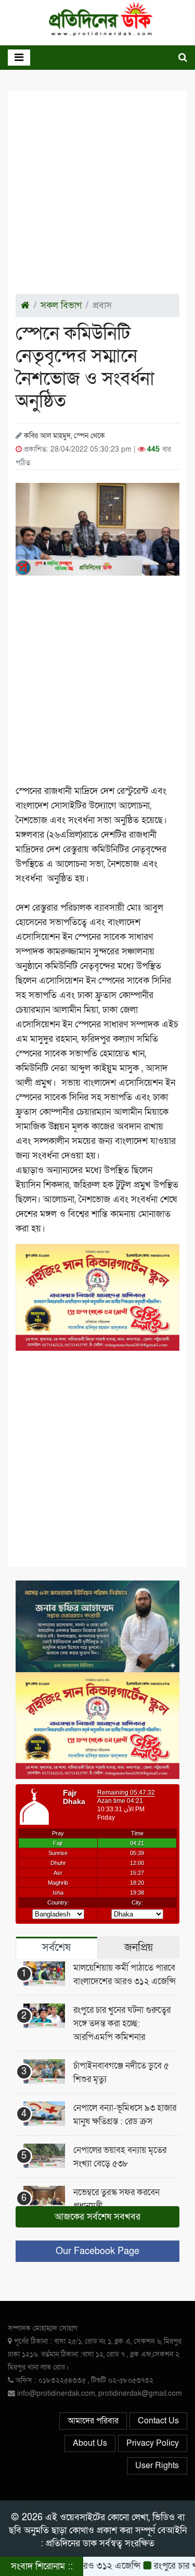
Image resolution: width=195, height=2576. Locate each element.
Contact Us (158, 2421)
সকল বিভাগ (61, 306)
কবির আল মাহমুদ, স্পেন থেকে (64, 436)
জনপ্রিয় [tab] (139, 1947)
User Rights (157, 2466)
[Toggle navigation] (19, 58)
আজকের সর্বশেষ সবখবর (97, 2217)
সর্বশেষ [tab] (56, 1947)
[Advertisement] (97, 196)
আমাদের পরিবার (93, 2421)
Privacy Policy (153, 2443)
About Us (90, 2443)
